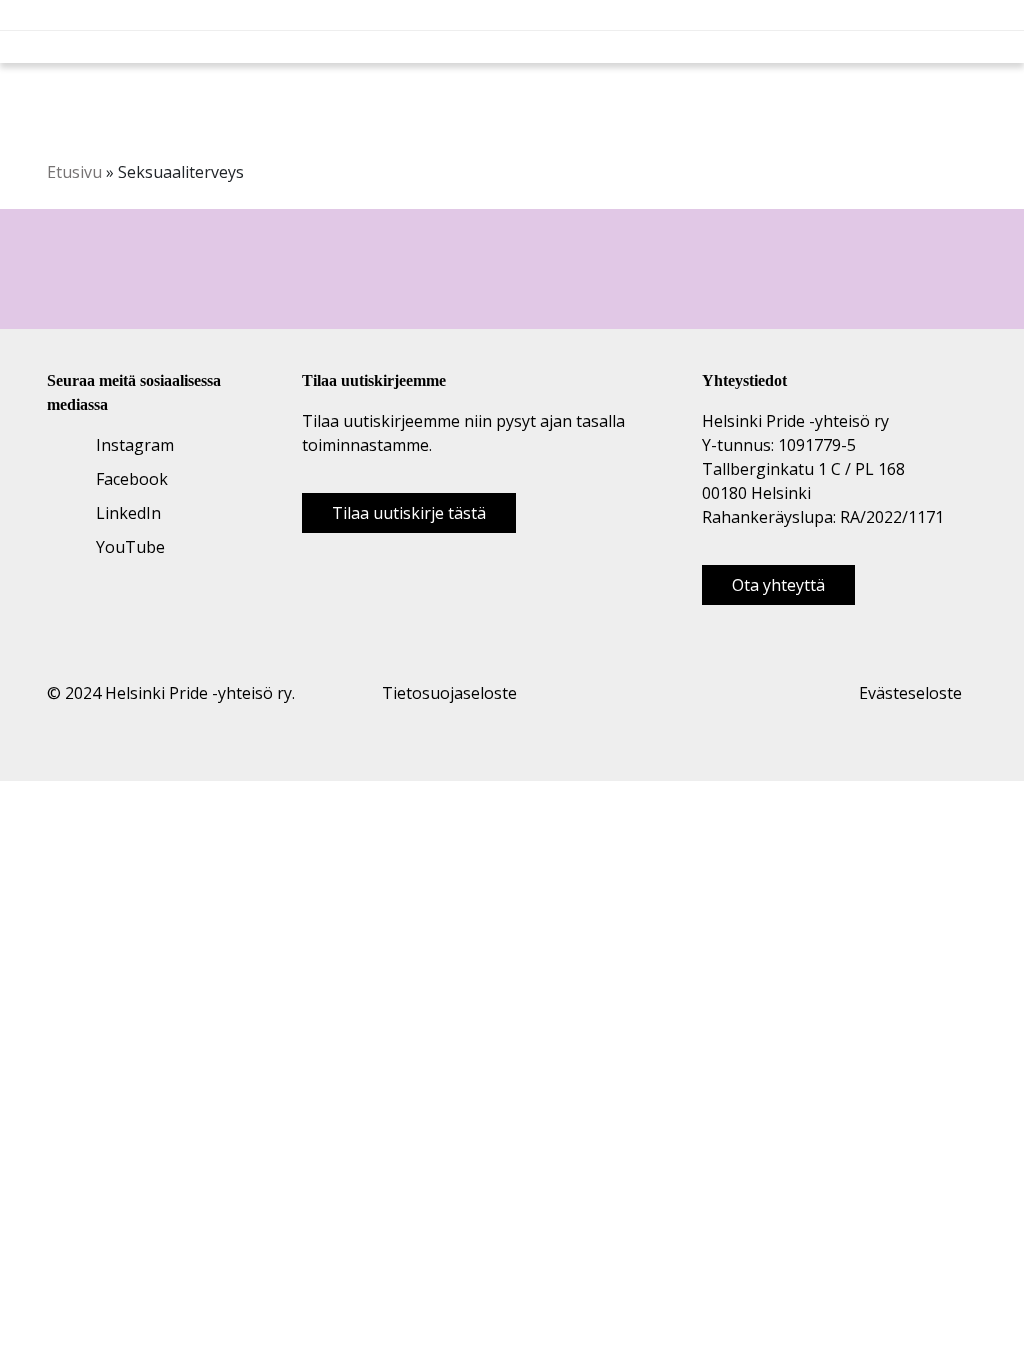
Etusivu (74, 172)
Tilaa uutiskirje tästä (409, 513)
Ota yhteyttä (778, 585)
